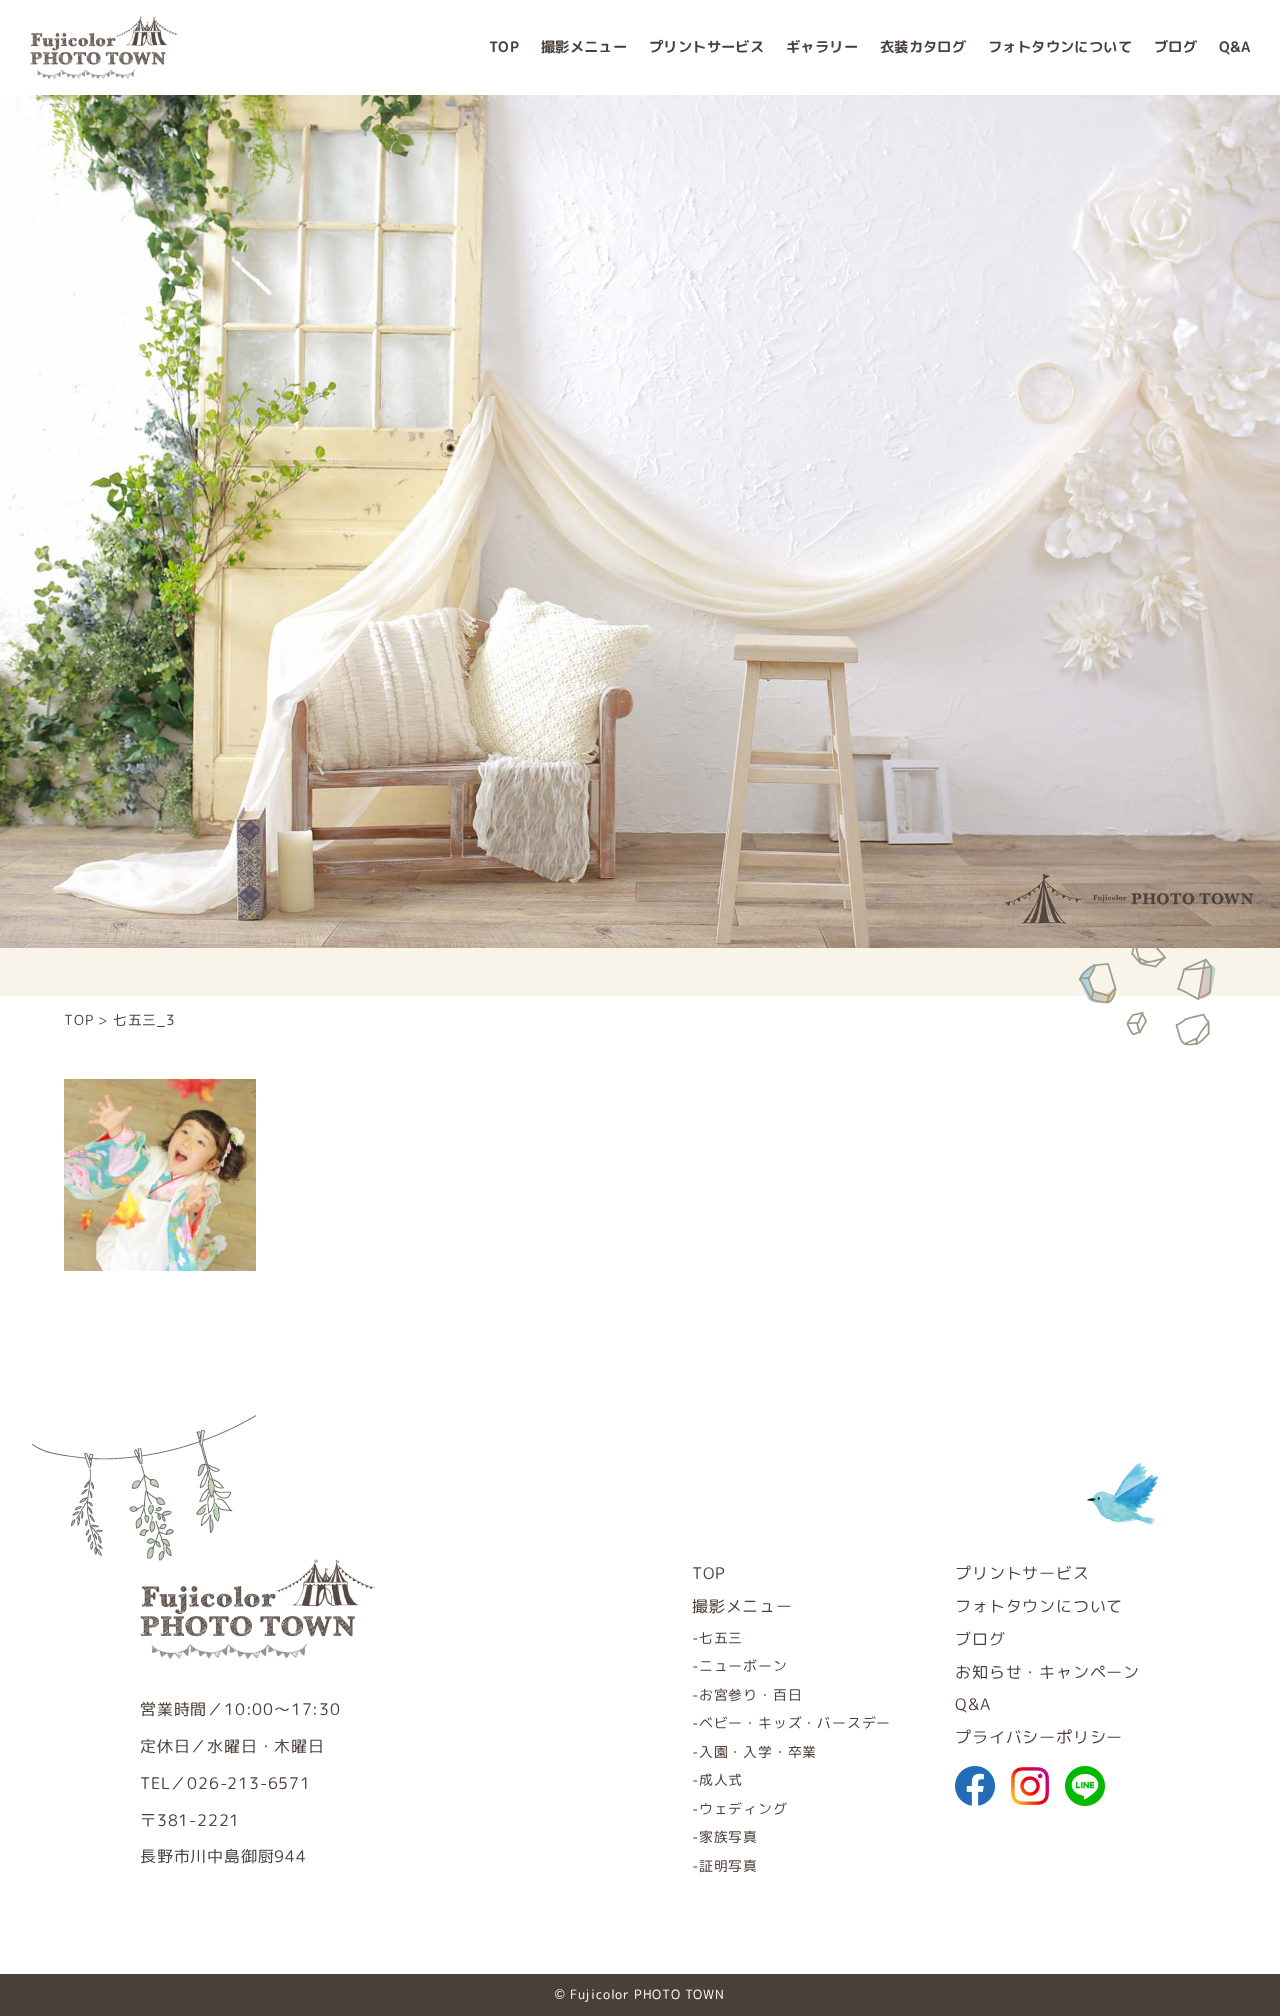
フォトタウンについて (1060, 47)
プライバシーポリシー (1039, 1737)
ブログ (1175, 47)
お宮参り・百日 (750, 1694)
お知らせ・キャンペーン (1047, 1672)
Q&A (1234, 47)
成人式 (721, 1779)
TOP (504, 47)
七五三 (721, 1637)
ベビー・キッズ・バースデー (795, 1722)
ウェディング (743, 1808)
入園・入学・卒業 (758, 1751)
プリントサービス (706, 47)
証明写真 (728, 1865)
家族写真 (728, 1836)
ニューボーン (743, 1665)
